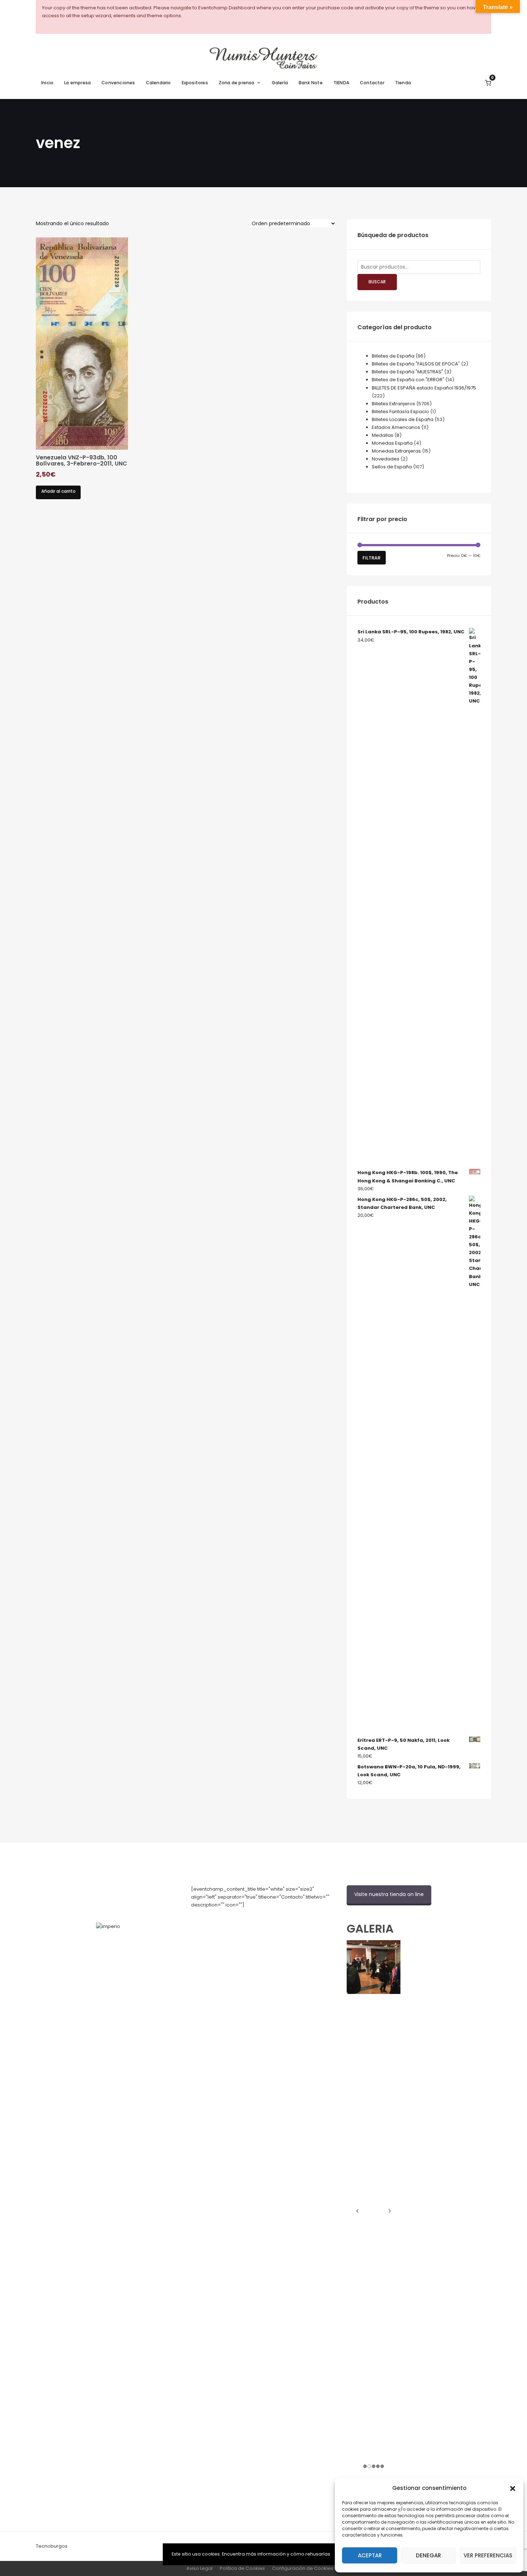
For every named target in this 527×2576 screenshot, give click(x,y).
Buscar (377, 282)
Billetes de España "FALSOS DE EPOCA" (416, 364)
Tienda (403, 83)
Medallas (383, 435)
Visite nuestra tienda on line (389, 1894)
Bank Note (311, 83)
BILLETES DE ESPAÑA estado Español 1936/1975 (424, 388)
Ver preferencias (488, 2555)
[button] (513, 2488)
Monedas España (392, 443)
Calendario (158, 83)
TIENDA (341, 83)
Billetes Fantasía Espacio (400, 412)
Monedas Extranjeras (396, 451)
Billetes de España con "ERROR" (408, 380)
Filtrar (371, 558)
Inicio (47, 83)
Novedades (386, 459)
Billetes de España (393, 356)
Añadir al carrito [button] (58, 491)
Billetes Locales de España (403, 419)
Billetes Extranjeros (393, 404)
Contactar (372, 83)
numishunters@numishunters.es (228, 1921)
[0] (488, 83)
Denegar (428, 2555)
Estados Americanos (396, 427)
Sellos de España (392, 467)
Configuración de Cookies (303, 2568)
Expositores (195, 83)
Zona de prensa (237, 83)
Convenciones (118, 83)
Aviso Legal (200, 2568)
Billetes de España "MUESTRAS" (407, 372)
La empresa (77, 83)
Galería (280, 83)
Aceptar (370, 2555)
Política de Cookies (242, 2568)
